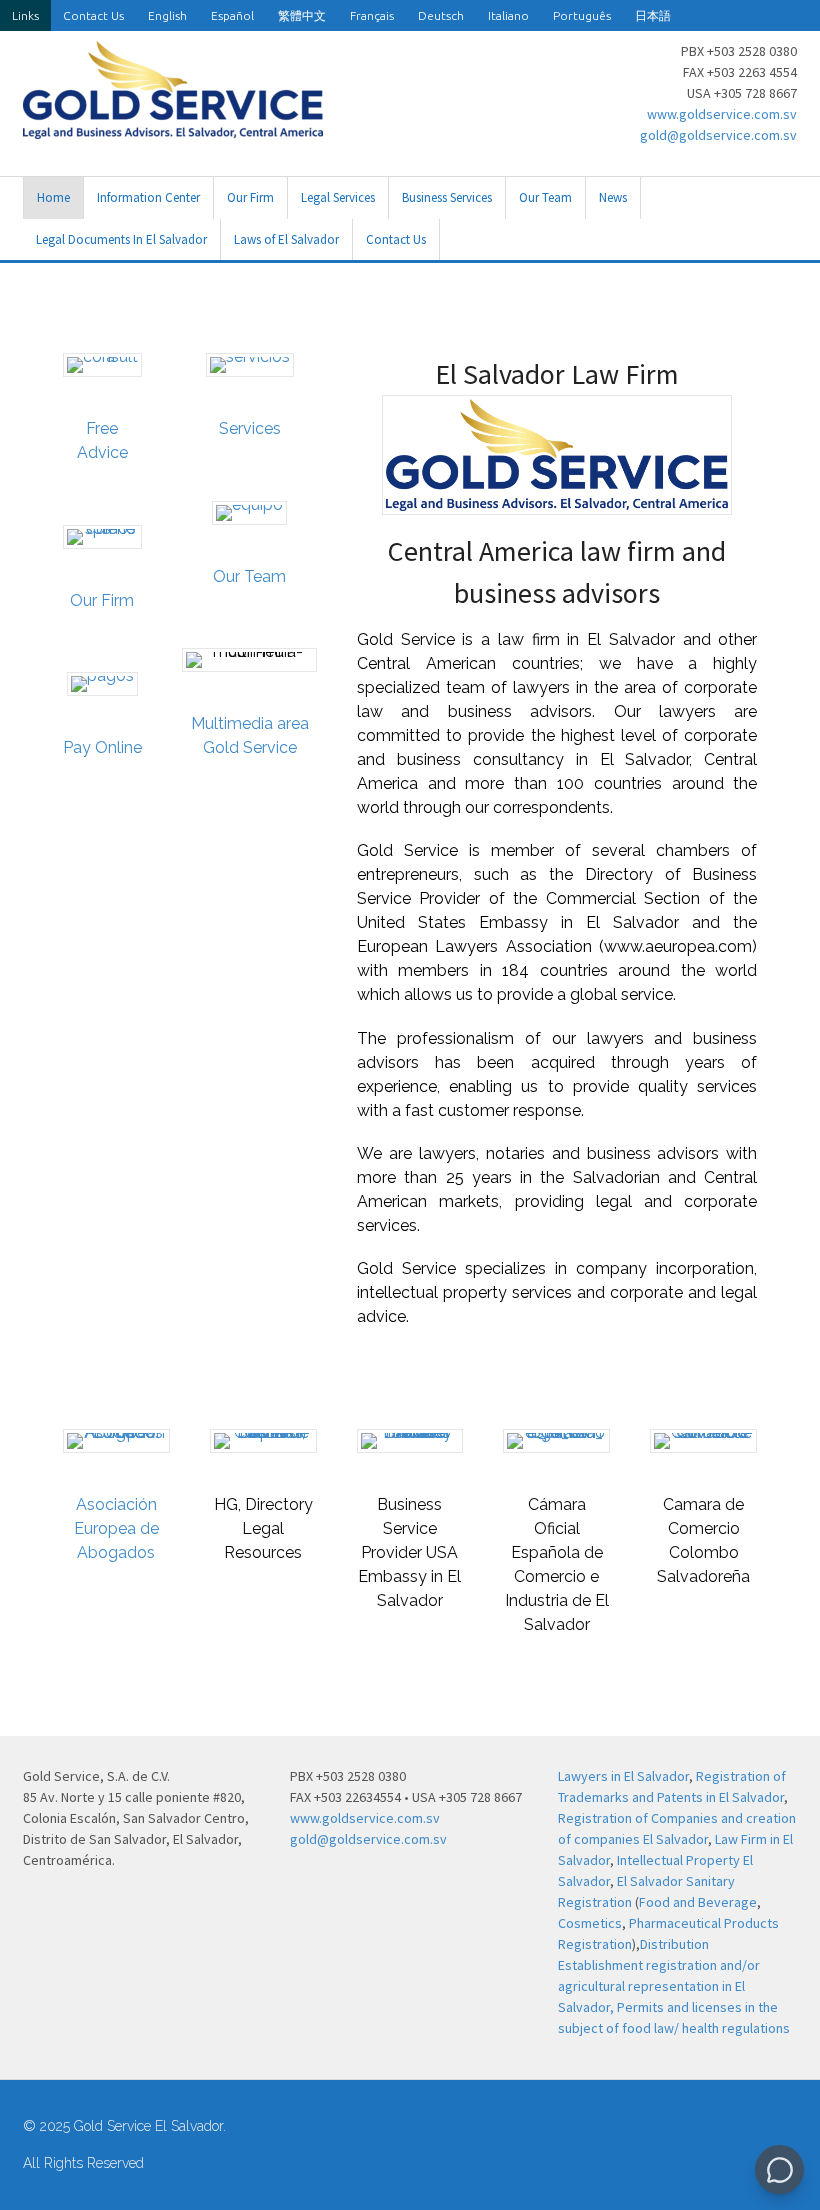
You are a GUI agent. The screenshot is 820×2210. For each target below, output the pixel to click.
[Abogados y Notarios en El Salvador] (173, 128)
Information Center (148, 197)
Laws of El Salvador (286, 239)
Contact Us (93, 15)
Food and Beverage (698, 1902)
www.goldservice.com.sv (722, 114)
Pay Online (102, 747)
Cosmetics (590, 1923)
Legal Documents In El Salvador (121, 239)
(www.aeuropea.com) (678, 946)
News (613, 197)
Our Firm (250, 197)
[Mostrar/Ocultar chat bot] (779, 2169)
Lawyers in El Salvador (623, 1776)
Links (25, 15)
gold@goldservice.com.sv (718, 135)
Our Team (545, 197)
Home (53, 197)
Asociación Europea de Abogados (116, 1528)
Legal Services (338, 197)
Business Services (447, 197)
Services (250, 428)
